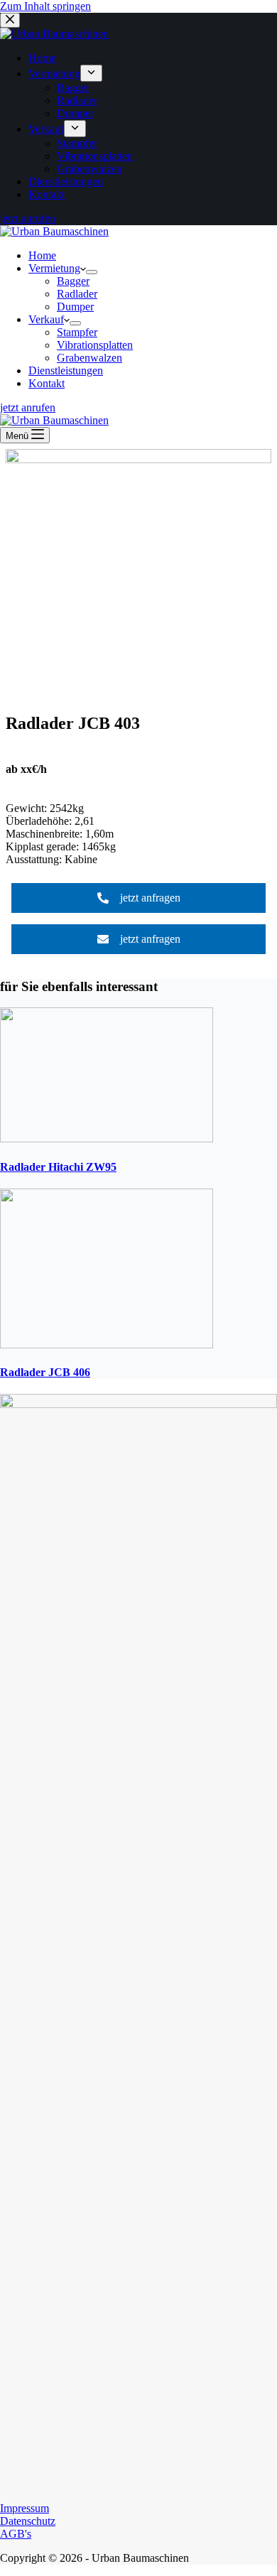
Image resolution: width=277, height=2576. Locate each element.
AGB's (16, 2534)
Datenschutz (28, 2521)
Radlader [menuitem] (77, 101)
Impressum (25, 2508)
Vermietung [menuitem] (54, 74)
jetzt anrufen (28, 218)
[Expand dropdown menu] (91, 73)
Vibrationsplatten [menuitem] (95, 156)
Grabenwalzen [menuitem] (89, 169)
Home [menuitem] (42, 58)
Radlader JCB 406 (45, 1372)
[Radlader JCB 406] (107, 1344)
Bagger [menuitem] (73, 88)
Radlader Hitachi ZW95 (58, 1167)
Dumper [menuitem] (75, 113)
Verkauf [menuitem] (46, 129)
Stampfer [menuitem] (77, 143)
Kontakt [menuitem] (47, 194)
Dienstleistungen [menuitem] (66, 182)
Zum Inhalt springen (45, 6)
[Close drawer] (10, 20)
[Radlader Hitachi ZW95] (107, 1138)
